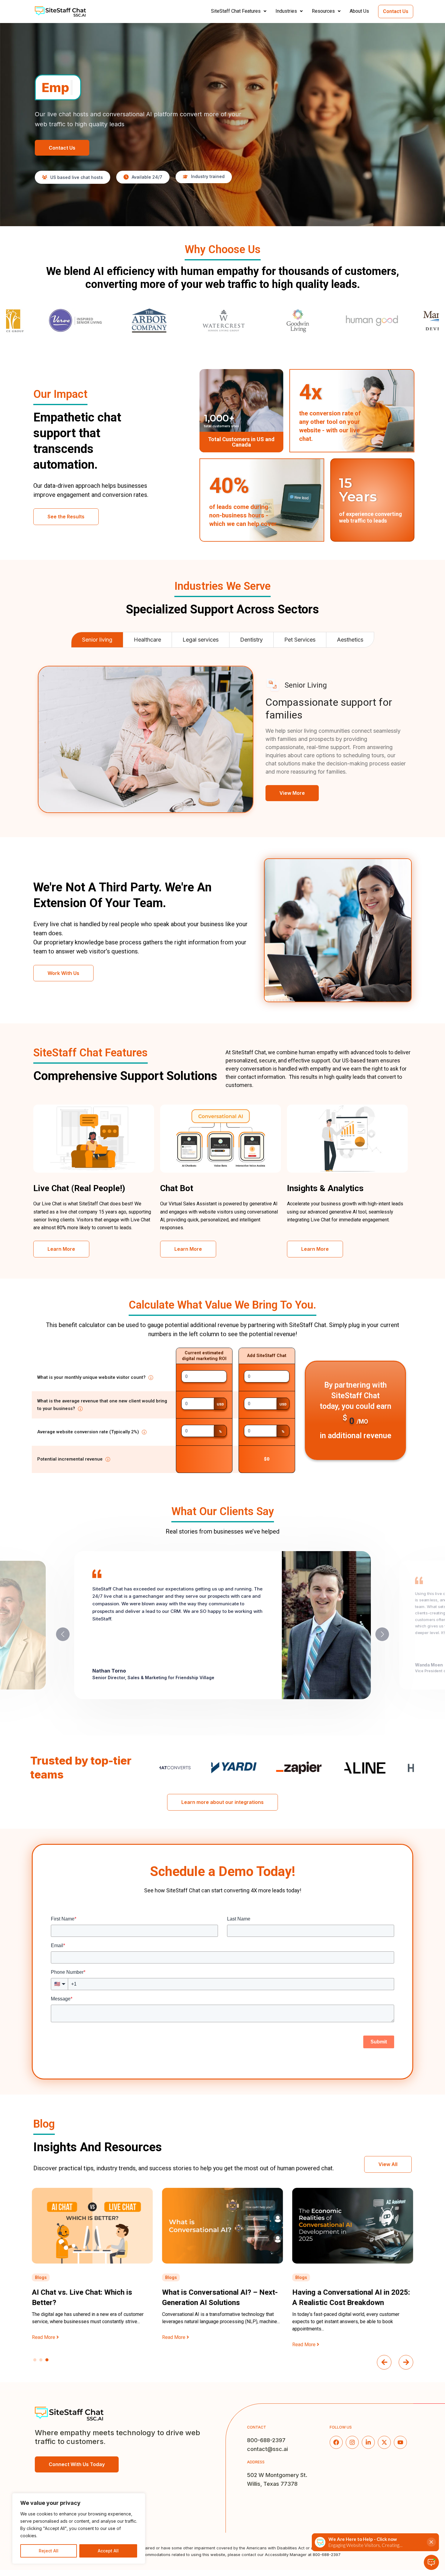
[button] (241, 11)
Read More (44, 2337)
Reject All (49, 2551)
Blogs (41, 2277)
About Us (359, 11)
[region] (79, 2528)
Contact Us (396, 11)
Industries (286, 11)
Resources (323, 11)
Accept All (108, 2551)
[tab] (97, 640)
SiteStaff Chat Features (236, 11)
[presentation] (384, 2362)
